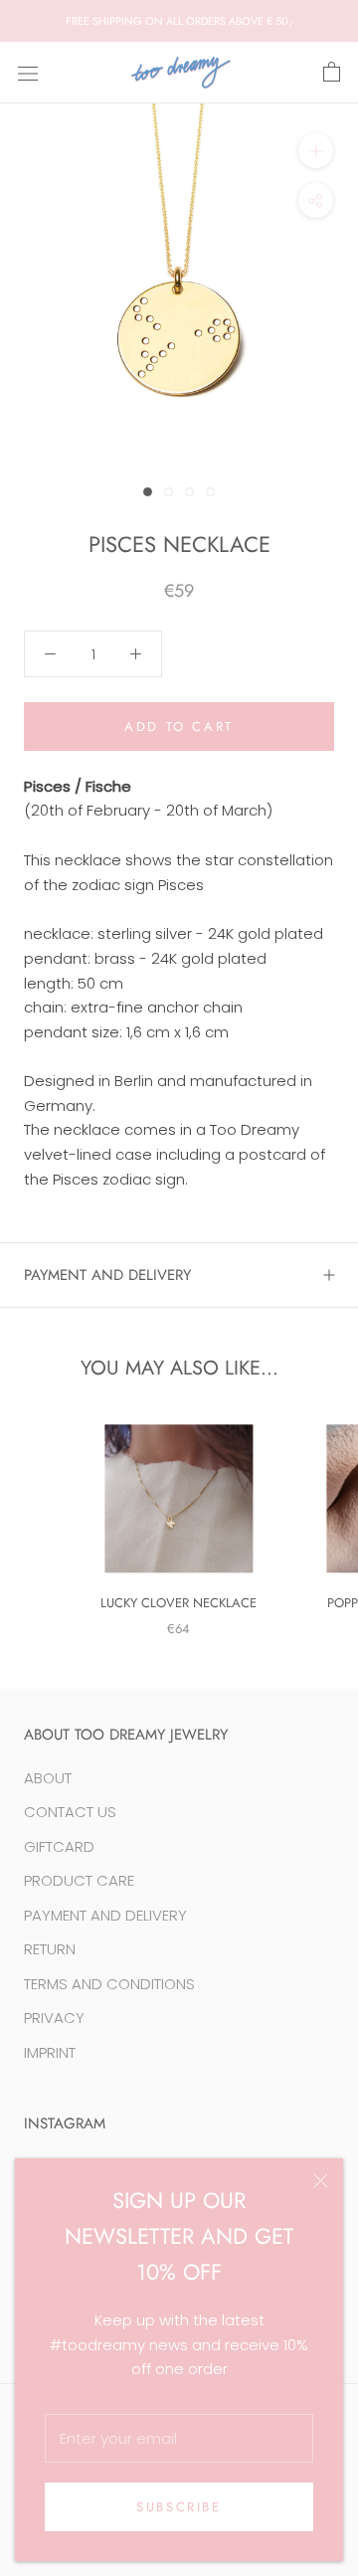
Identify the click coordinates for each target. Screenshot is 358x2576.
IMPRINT (50, 2052)
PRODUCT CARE (79, 1880)
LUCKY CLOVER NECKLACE (179, 1603)
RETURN (50, 1949)
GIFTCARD (59, 1846)
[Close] (321, 2181)
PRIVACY (54, 2018)
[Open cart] (332, 73)
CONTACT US (70, 1812)
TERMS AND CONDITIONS (109, 1984)
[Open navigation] (28, 73)
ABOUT (48, 1778)
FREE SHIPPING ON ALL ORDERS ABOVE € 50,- (179, 21)
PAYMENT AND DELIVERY (107, 1275)
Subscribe (179, 2507)
